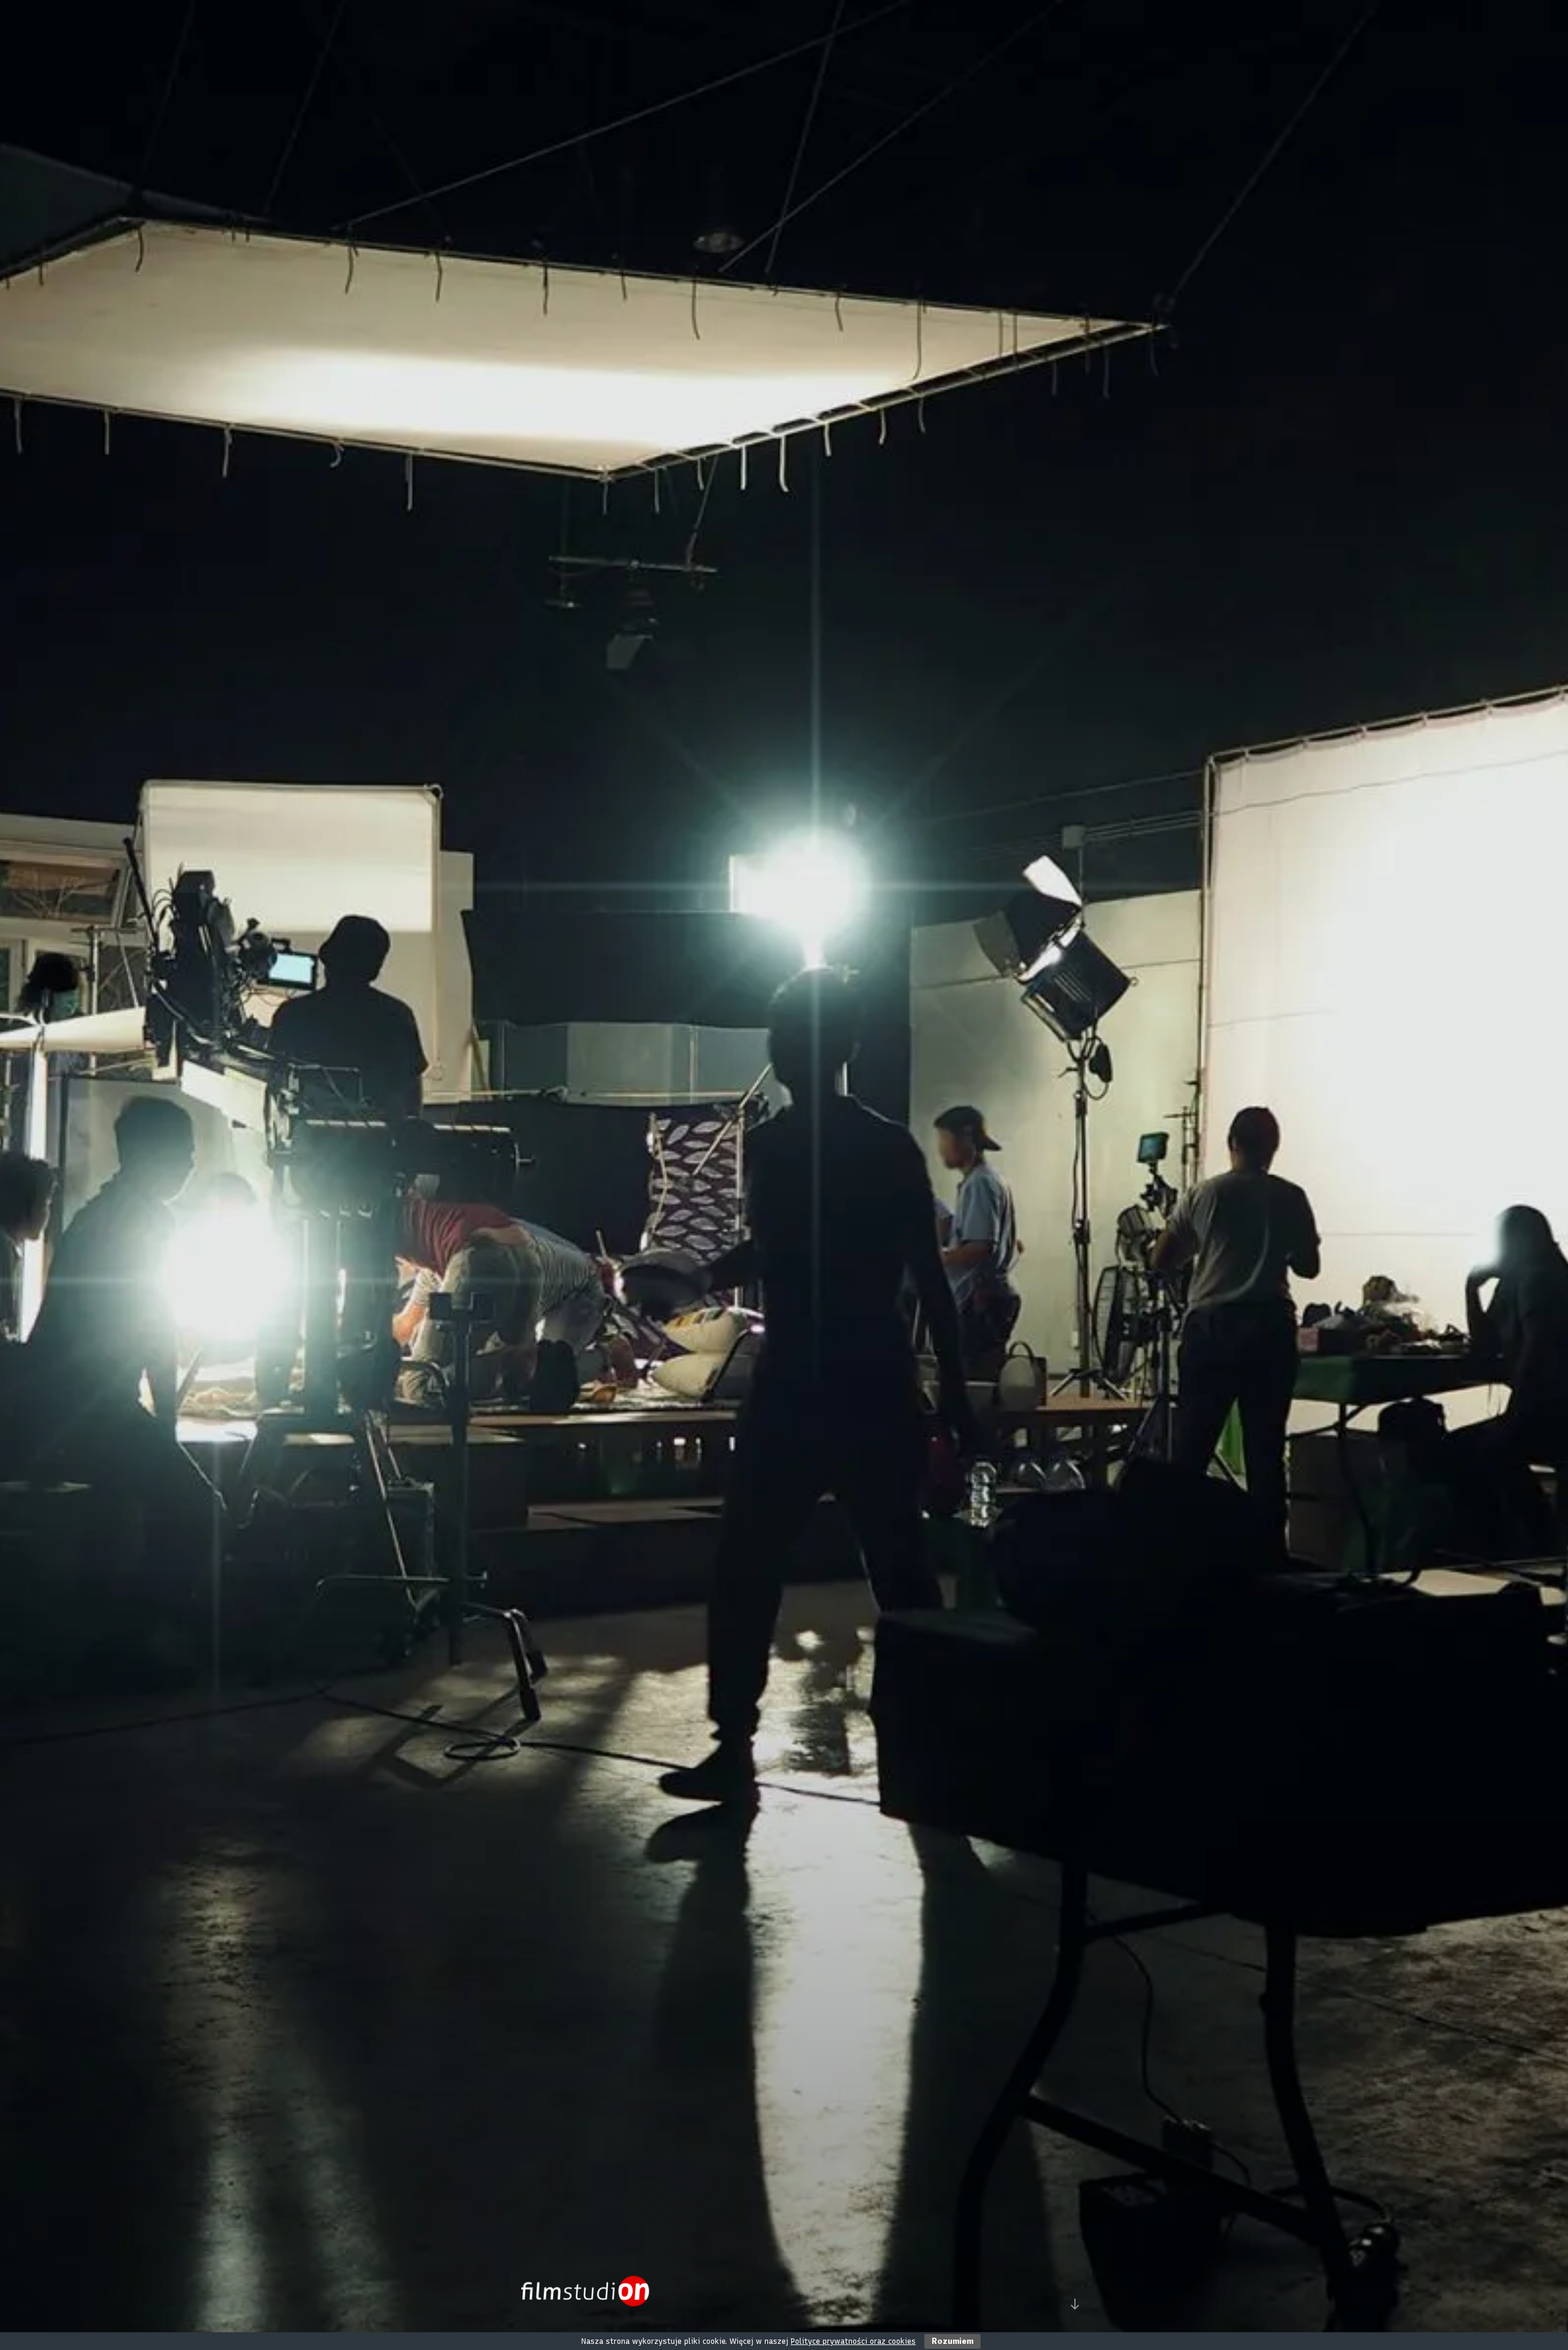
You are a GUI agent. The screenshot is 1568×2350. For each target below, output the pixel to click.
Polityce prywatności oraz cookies (853, 2341)
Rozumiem (952, 2341)
